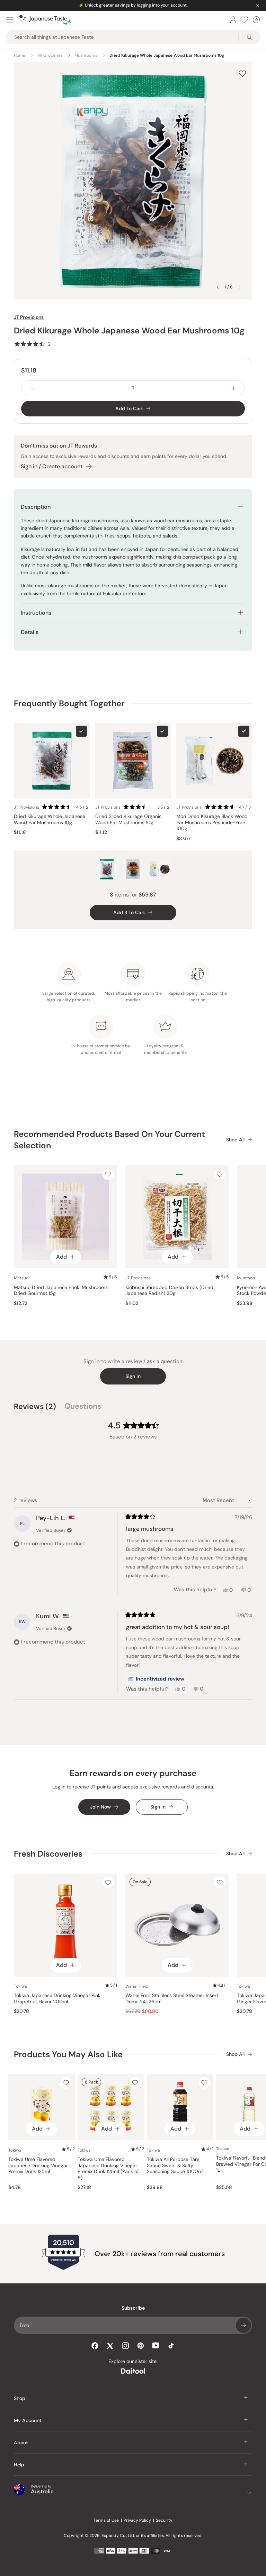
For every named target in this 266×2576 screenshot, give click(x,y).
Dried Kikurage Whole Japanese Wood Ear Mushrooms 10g (50, 820)
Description (36, 507)
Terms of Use (106, 2520)
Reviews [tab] (35, 1407)
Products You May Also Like (68, 2054)
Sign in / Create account (52, 466)
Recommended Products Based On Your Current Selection (109, 1140)
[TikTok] (171, 2346)
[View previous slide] (218, 287)
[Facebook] (95, 2346)
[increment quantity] (233, 388)
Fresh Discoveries (48, 1854)
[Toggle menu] (10, 20)
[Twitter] (110, 2346)
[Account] (233, 20)
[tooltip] (156, 1679)
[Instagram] (125, 2346)
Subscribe (243, 2325)
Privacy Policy (137, 2520)
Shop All (235, 1140)
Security (164, 2520)
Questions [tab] (83, 1407)
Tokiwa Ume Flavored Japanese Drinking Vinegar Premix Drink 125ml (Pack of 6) (108, 2169)
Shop (20, 2398)
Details (30, 632)
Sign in (133, 1376)
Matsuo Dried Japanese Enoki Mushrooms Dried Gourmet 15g (61, 1291)
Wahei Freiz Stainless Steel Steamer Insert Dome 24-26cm (172, 1999)
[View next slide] (240, 287)
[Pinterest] (141, 2346)
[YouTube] (156, 2345)
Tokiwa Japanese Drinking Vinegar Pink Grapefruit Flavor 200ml (57, 1999)
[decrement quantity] (33, 388)
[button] (32, 344)
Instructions (36, 613)
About (21, 2442)
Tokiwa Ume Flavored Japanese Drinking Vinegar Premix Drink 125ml (38, 2165)
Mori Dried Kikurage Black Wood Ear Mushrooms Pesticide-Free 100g (212, 822)
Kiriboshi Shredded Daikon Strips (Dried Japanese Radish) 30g (169, 1291)
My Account (28, 2420)
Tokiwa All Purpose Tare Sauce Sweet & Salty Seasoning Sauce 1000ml (175, 2165)
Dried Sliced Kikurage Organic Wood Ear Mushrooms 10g (128, 820)
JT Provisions (29, 317)
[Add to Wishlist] (242, 73)
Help (19, 2465)
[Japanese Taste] (45, 20)
